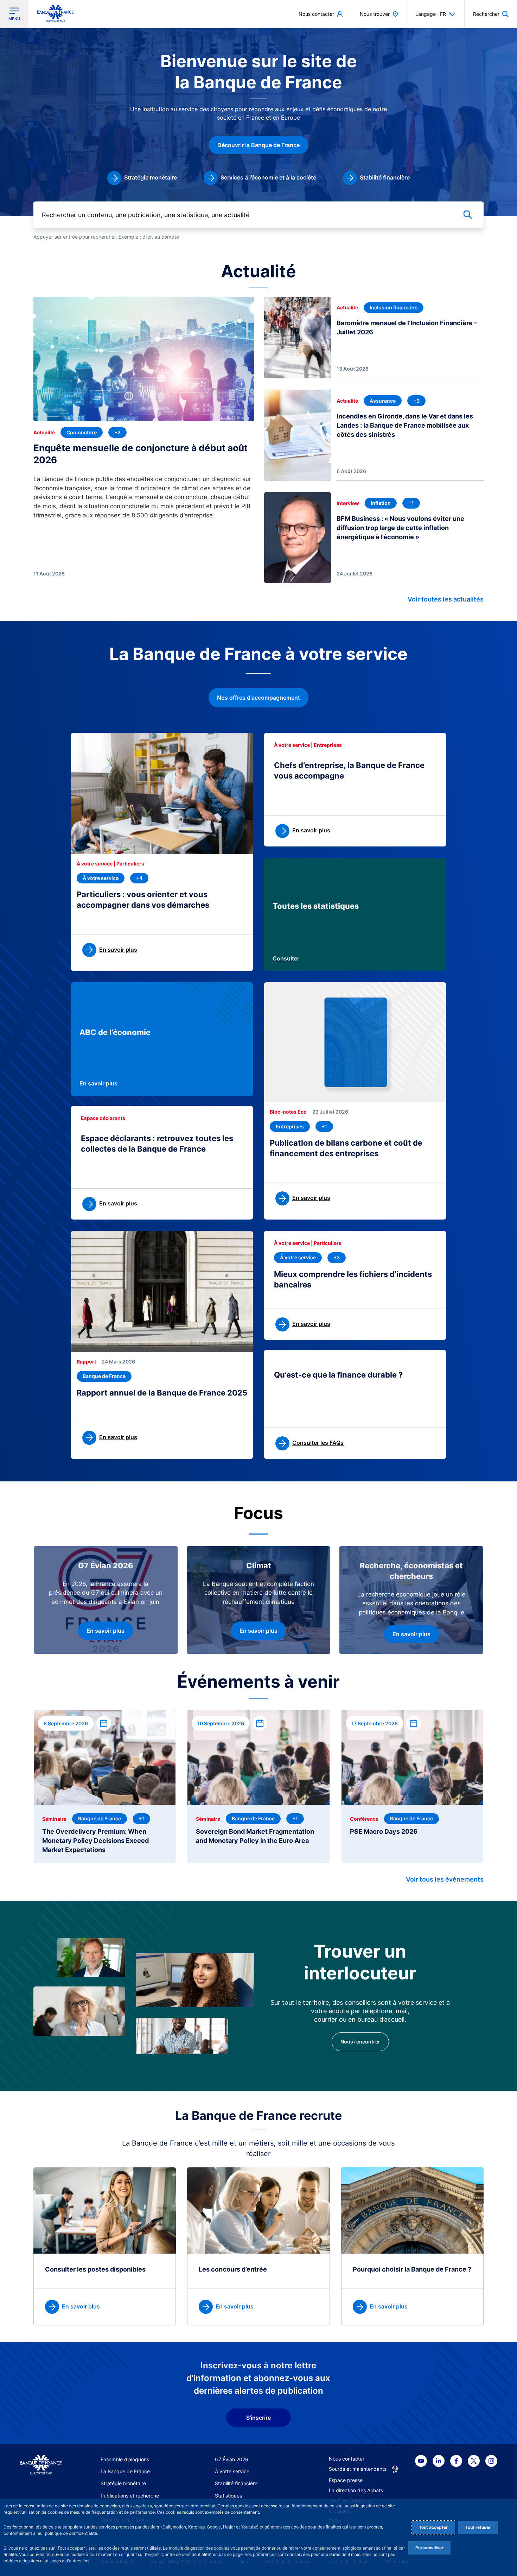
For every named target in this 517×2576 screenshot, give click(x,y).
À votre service (232, 2471)
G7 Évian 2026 (232, 2459)
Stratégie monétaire (123, 2483)
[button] (491, 14)
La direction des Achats (356, 2490)
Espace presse (346, 2480)
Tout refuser (478, 2527)
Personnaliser (429, 2548)
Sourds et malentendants (358, 2469)
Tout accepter (433, 2527)
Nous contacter (347, 2459)
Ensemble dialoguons (125, 2459)
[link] (142, 178)
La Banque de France (125, 2471)
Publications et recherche (130, 2496)
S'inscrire (258, 2418)
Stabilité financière (236, 2483)
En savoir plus (98, 1083)
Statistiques (228, 2496)
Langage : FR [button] (431, 14)
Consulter (286, 958)
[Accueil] (41, 2465)
